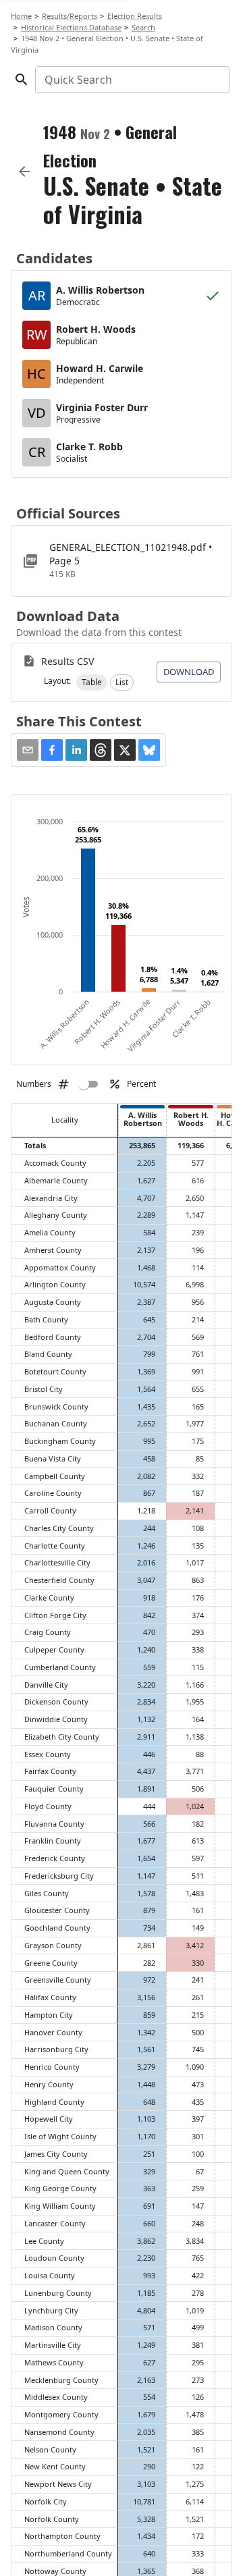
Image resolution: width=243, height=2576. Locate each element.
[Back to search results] (24, 171)
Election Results (135, 16)
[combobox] (131, 80)
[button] (92, 682)
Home (21, 16)
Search (143, 27)
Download (189, 672)
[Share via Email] (28, 750)
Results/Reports (70, 16)
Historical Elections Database (71, 27)
